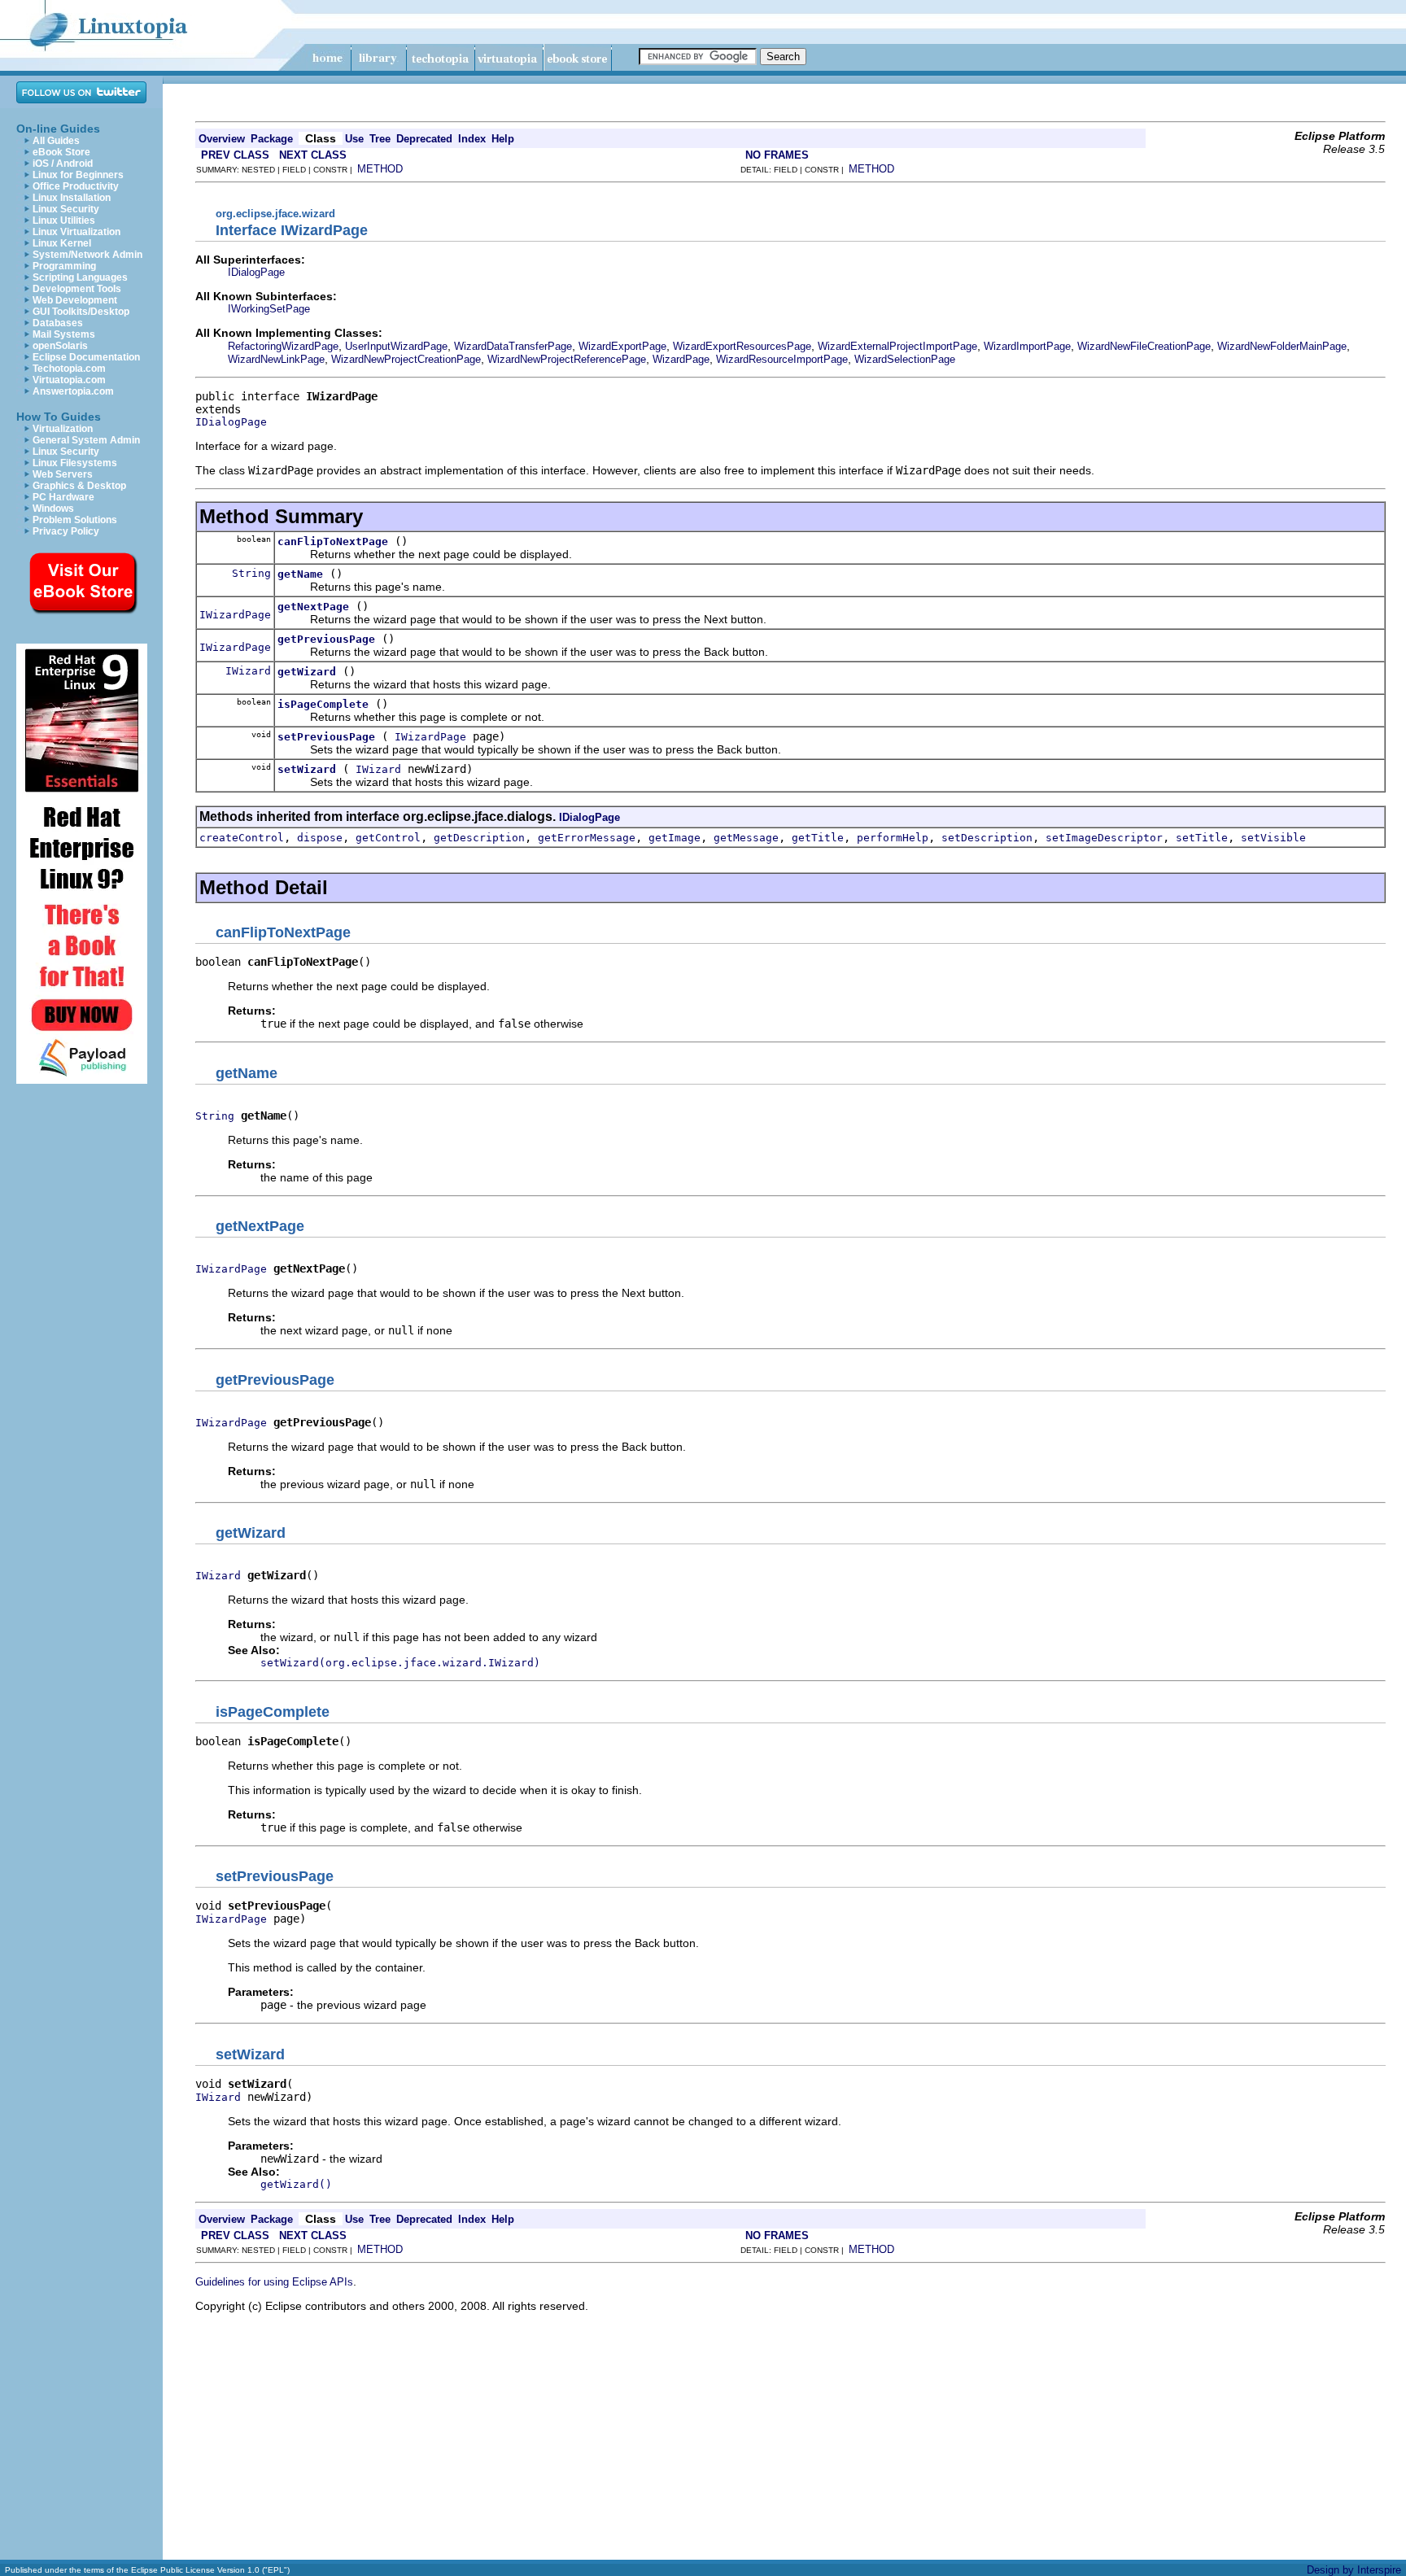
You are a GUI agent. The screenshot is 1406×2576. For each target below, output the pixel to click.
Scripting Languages (80, 277)
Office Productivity (76, 186)
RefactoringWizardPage (283, 346)
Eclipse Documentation (86, 357)
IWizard (248, 671)
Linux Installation (72, 198)
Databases (58, 323)
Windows (53, 509)
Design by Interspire (1354, 2570)
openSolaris (60, 346)
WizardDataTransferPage (513, 346)
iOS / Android (63, 164)
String (251, 573)
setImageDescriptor (1104, 838)
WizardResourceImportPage (782, 359)
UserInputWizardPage (396, 346)
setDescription (987, 838)
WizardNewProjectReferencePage (567, 359)
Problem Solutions (75, 520)
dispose (320, 838)
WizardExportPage (622, 346)
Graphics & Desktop (79, 486)
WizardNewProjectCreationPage (406, 359)
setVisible (1273, 838)
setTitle (1202, 838)
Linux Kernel (62, 243)
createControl (242, 838)
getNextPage (313, 607)
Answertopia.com (73, 391)
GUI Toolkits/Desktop (81, 312)
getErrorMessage (587, 838)
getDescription (479, 838)
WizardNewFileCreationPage (1144, 346)
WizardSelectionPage (905, 359)
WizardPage (681, 359)
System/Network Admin (87, 255)
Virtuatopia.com (69, 380)
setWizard (307, 769)
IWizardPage (235, 615)
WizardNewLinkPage (276, 359)
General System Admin (86, 440)
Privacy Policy (66, 531)
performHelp (893, 838)
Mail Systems (64, 334)
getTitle (818, 838)
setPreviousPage (326, 737)
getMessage (746, 838)
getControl (388, 838)
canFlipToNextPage (333, 541)
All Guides (56, 141)
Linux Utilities (64, 220)
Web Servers (63, 474)
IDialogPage (256, 272)
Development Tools (77, 289)
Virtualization (63, 429)
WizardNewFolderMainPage (1282, 346)
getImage (675, 838)
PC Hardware (63, 497)
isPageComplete (323, 704)
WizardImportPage (1027, 346)
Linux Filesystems (75, 463)
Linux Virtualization (76, 232)
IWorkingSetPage (269, 309)
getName (300, 574)
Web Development (75, 300)
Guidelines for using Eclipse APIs (274, 2282)
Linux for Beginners (78, 175)
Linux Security (66, 209)
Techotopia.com (69, 369)
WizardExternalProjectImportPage (897, 346)
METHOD (380, 169)
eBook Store (61, 152)
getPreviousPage (326, 639)
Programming (64, 266)
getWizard (307, 672)
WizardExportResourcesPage (742, 346)
